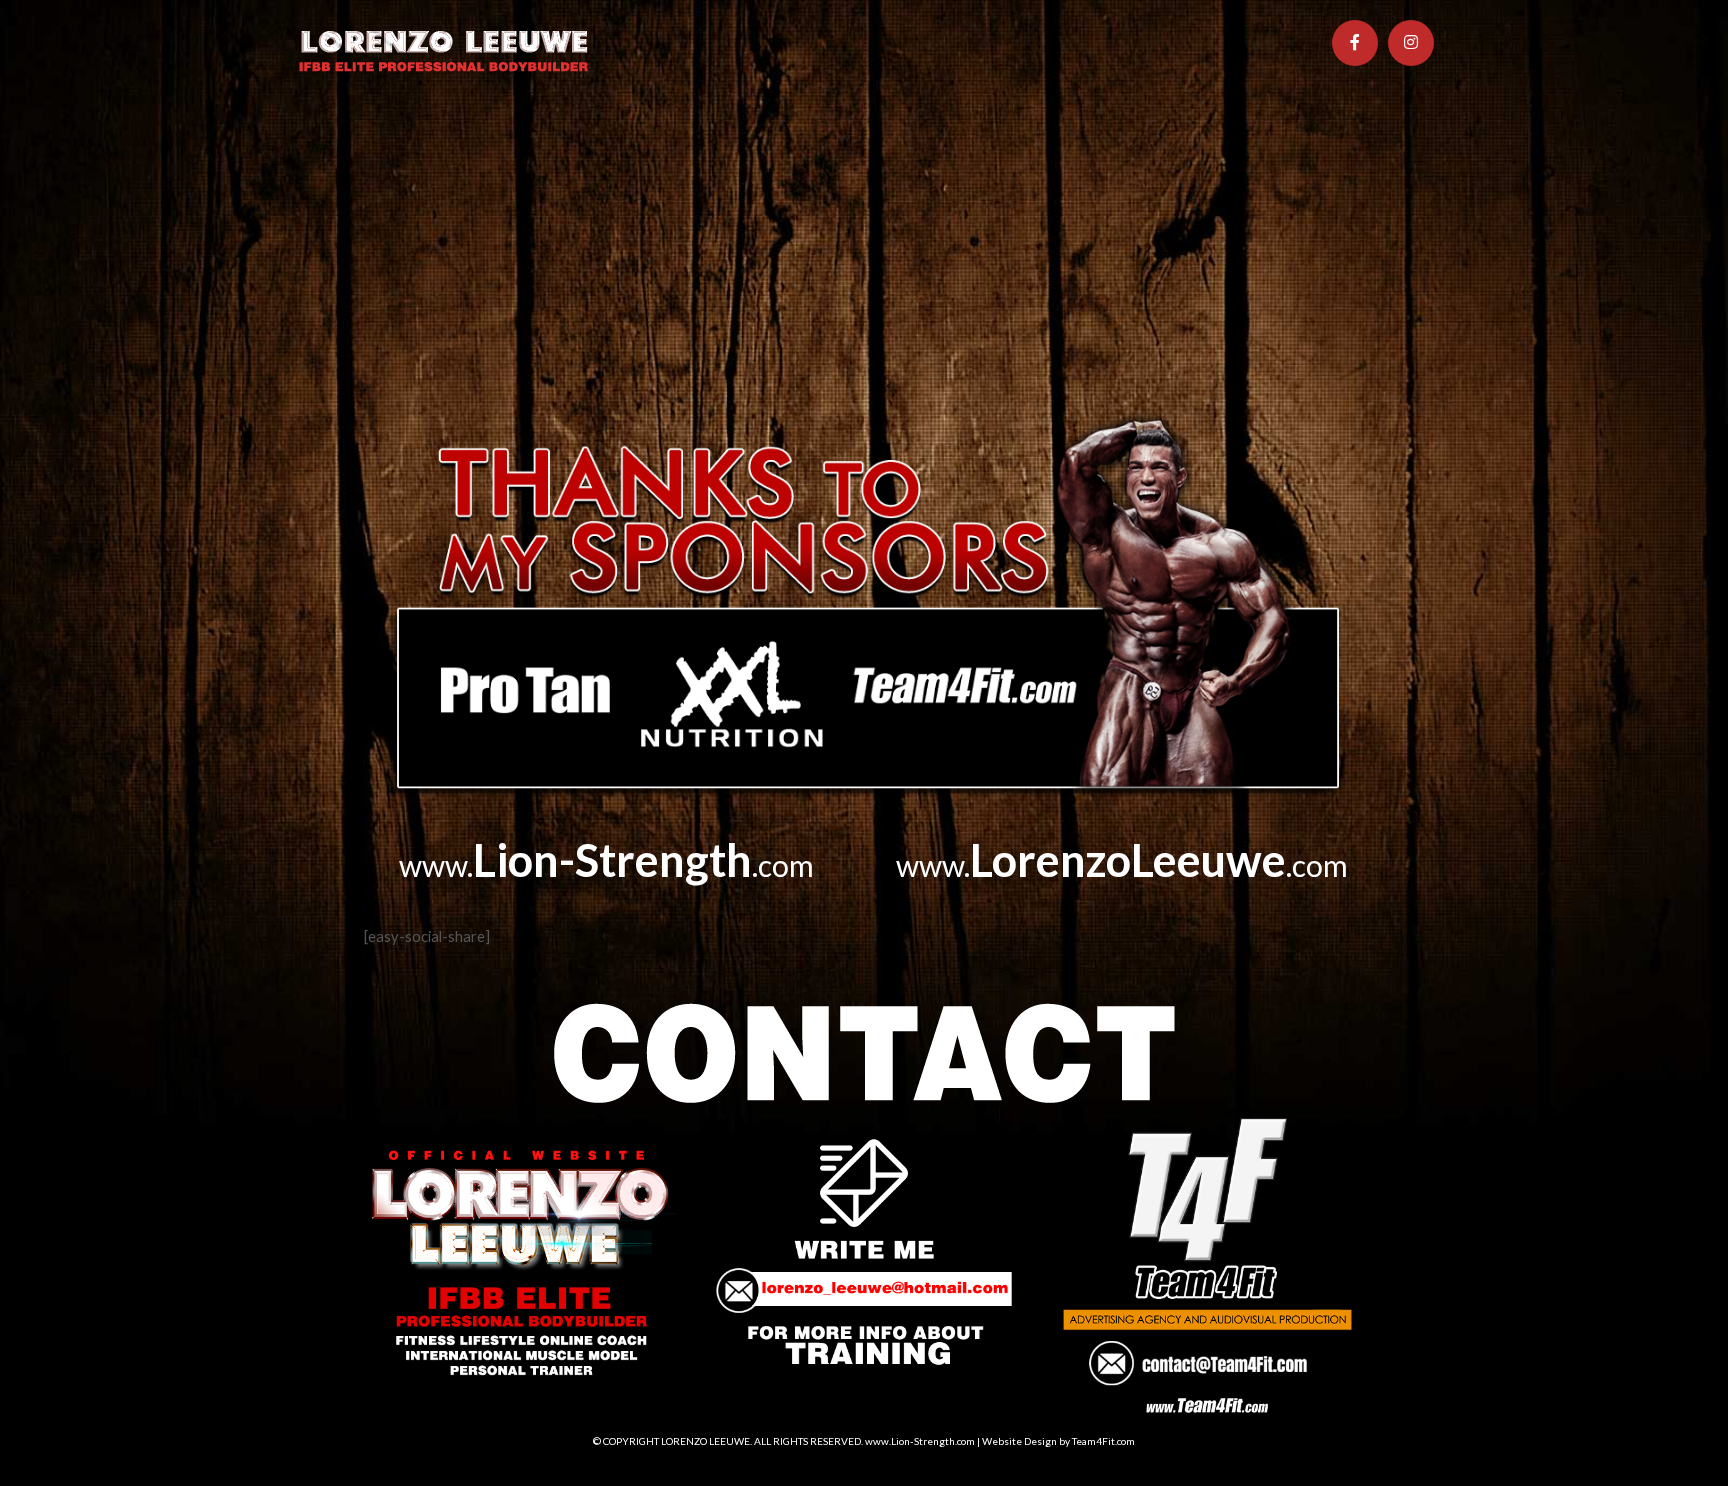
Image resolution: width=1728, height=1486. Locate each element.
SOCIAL (969, 139)
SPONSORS (868, 139)
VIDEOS (765, 139)
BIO (493, 139)
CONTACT (1068, 139)
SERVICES (573, 139)
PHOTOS (673, 139)
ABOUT (421, 139)
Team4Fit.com (1103, 1441)
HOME (338, 139)
